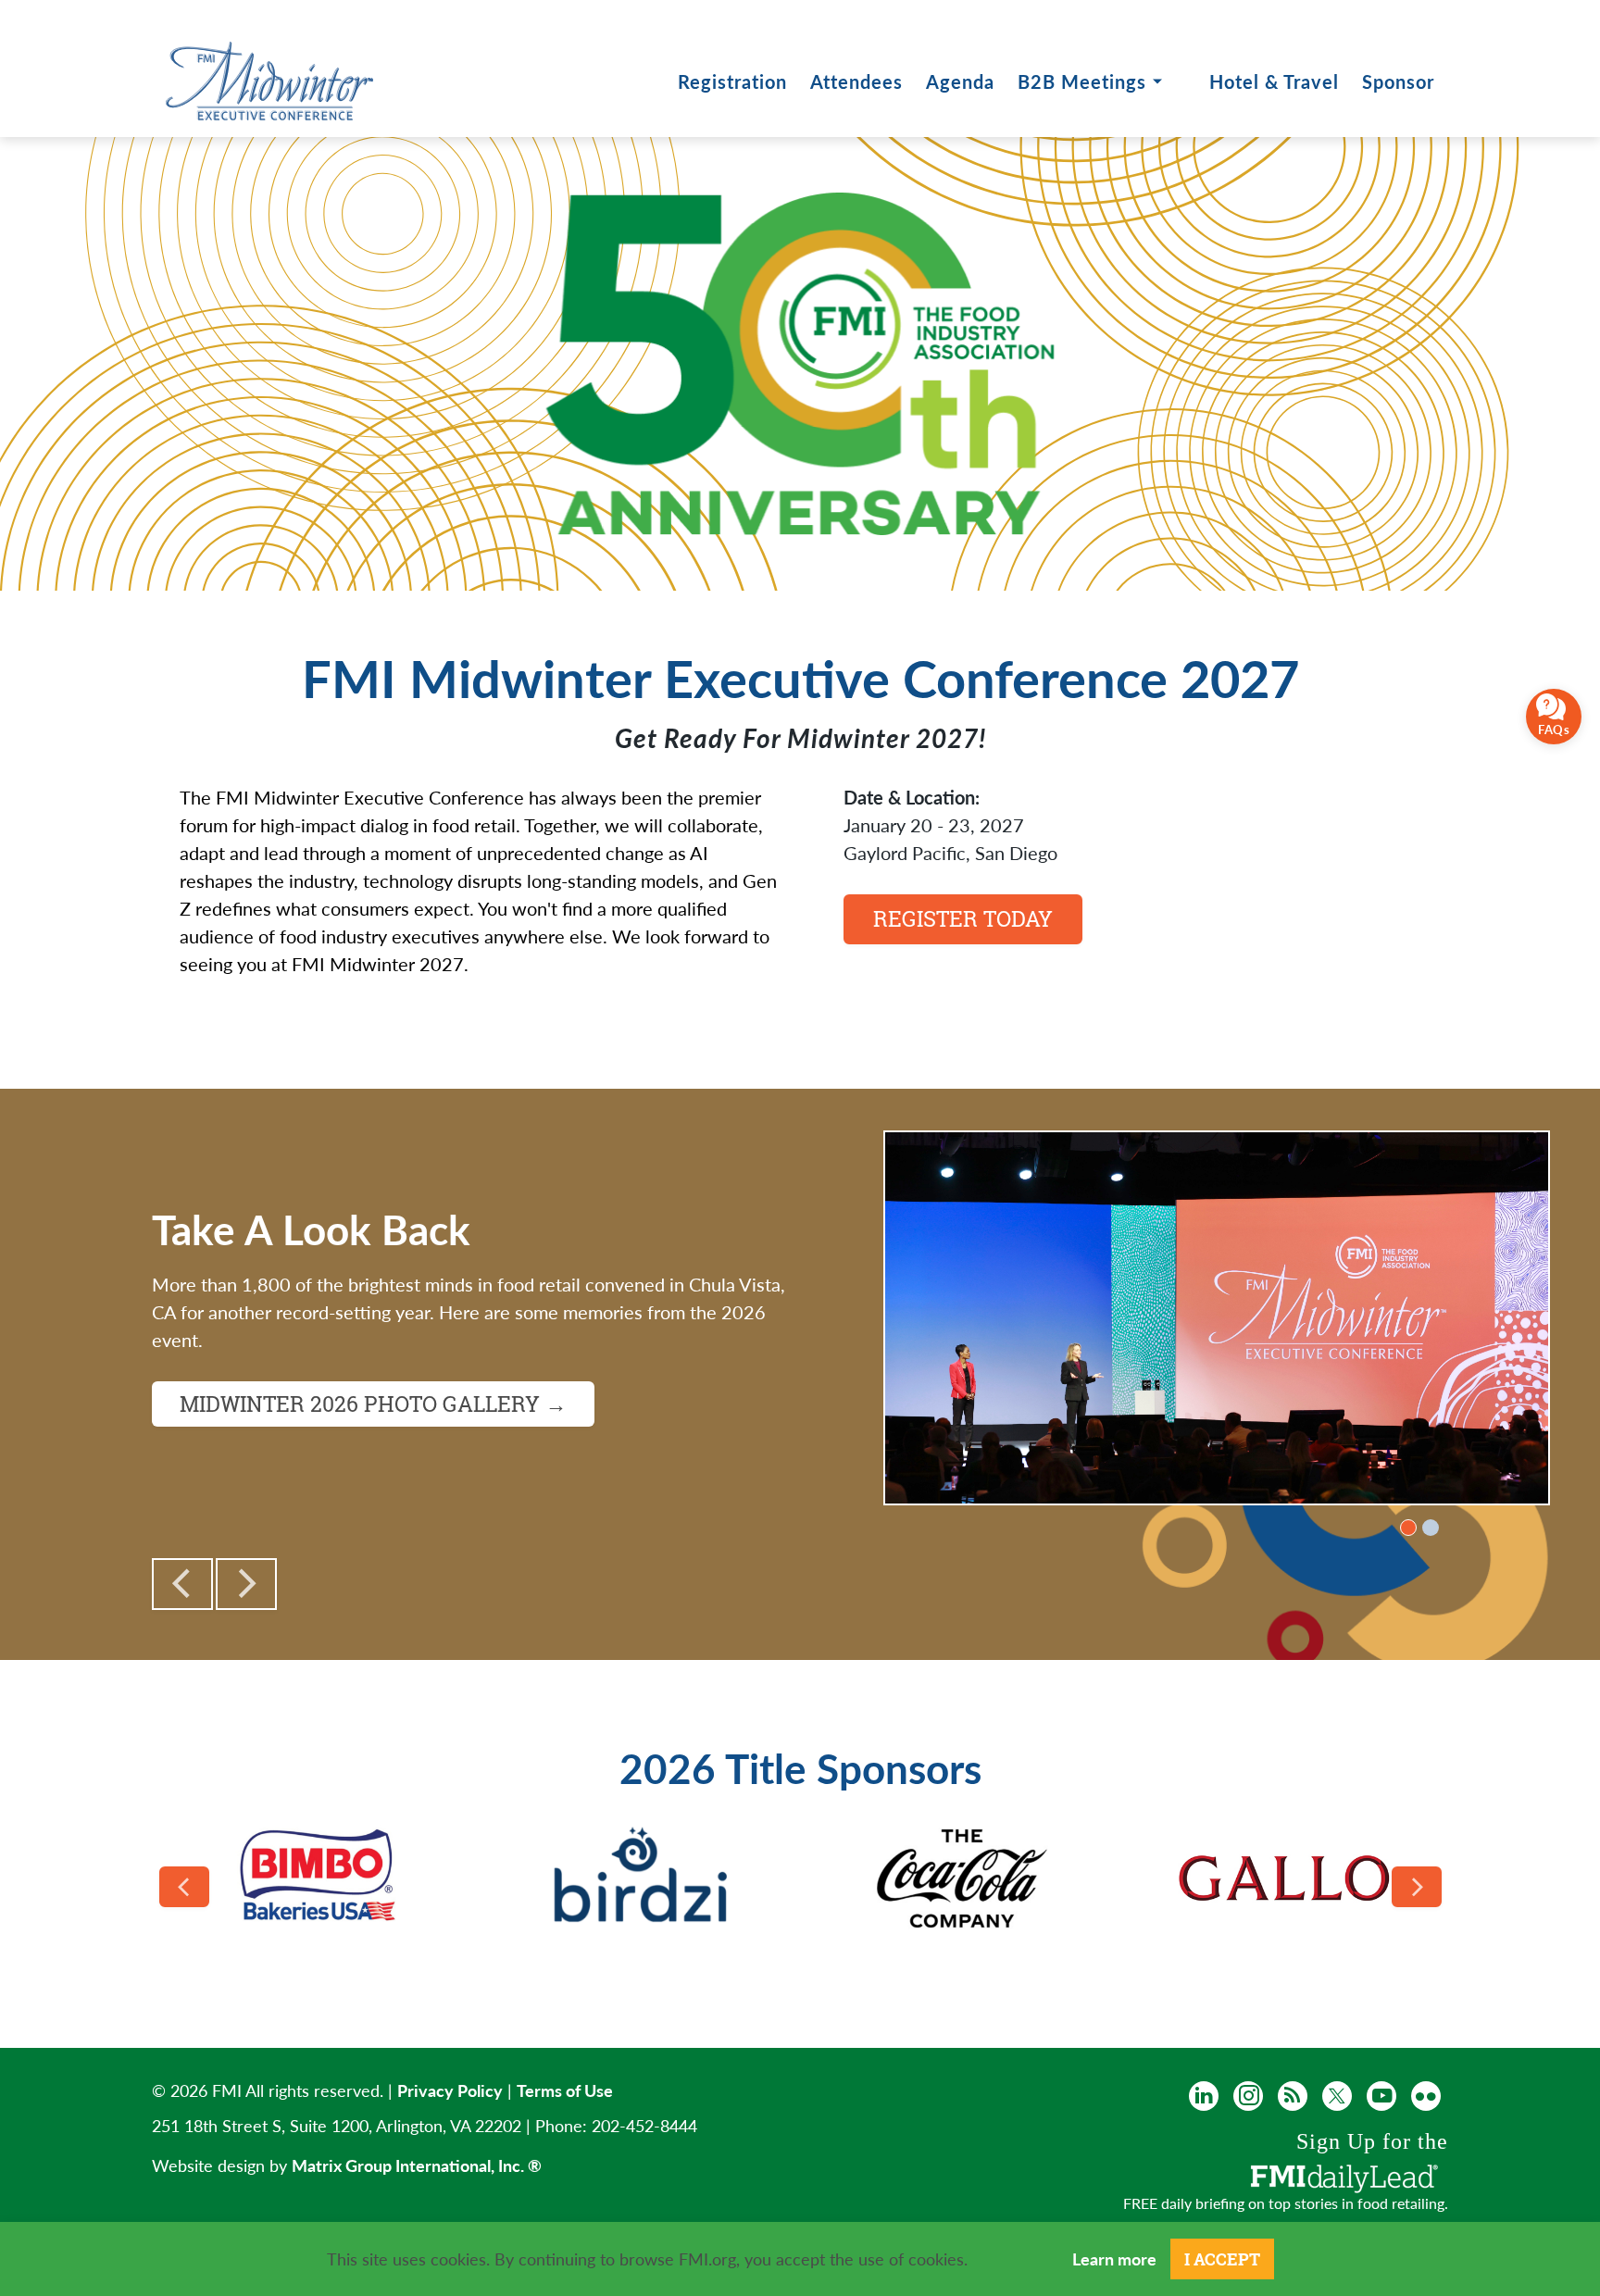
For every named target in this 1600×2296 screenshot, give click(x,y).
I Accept (1222, 2259)
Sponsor (1398, 81)
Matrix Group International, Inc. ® (417, 2165)
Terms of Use (565, 2090)
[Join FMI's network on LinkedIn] (1204, 2096)
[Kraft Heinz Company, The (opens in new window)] (1284, 1878)
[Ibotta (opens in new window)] (641, 1879)
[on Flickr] (1426, 2096)
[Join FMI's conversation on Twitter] (1337, 2096)
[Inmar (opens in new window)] (962, 1878)
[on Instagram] (1248, 2096)
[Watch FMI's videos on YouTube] (1381, 2096)
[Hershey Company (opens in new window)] (320, 1878)
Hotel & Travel (1274, 81)
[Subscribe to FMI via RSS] (1293, 2096)
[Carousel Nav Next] (1417, 1887)
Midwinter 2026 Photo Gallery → (373, 1404)
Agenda (960, 81)
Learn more (1114, 2259)
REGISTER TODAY (963, 918)
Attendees (856, 81)
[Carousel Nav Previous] (184, 1887)
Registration (732, 81)
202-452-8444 (644, 2125)
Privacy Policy (450, 2090)
